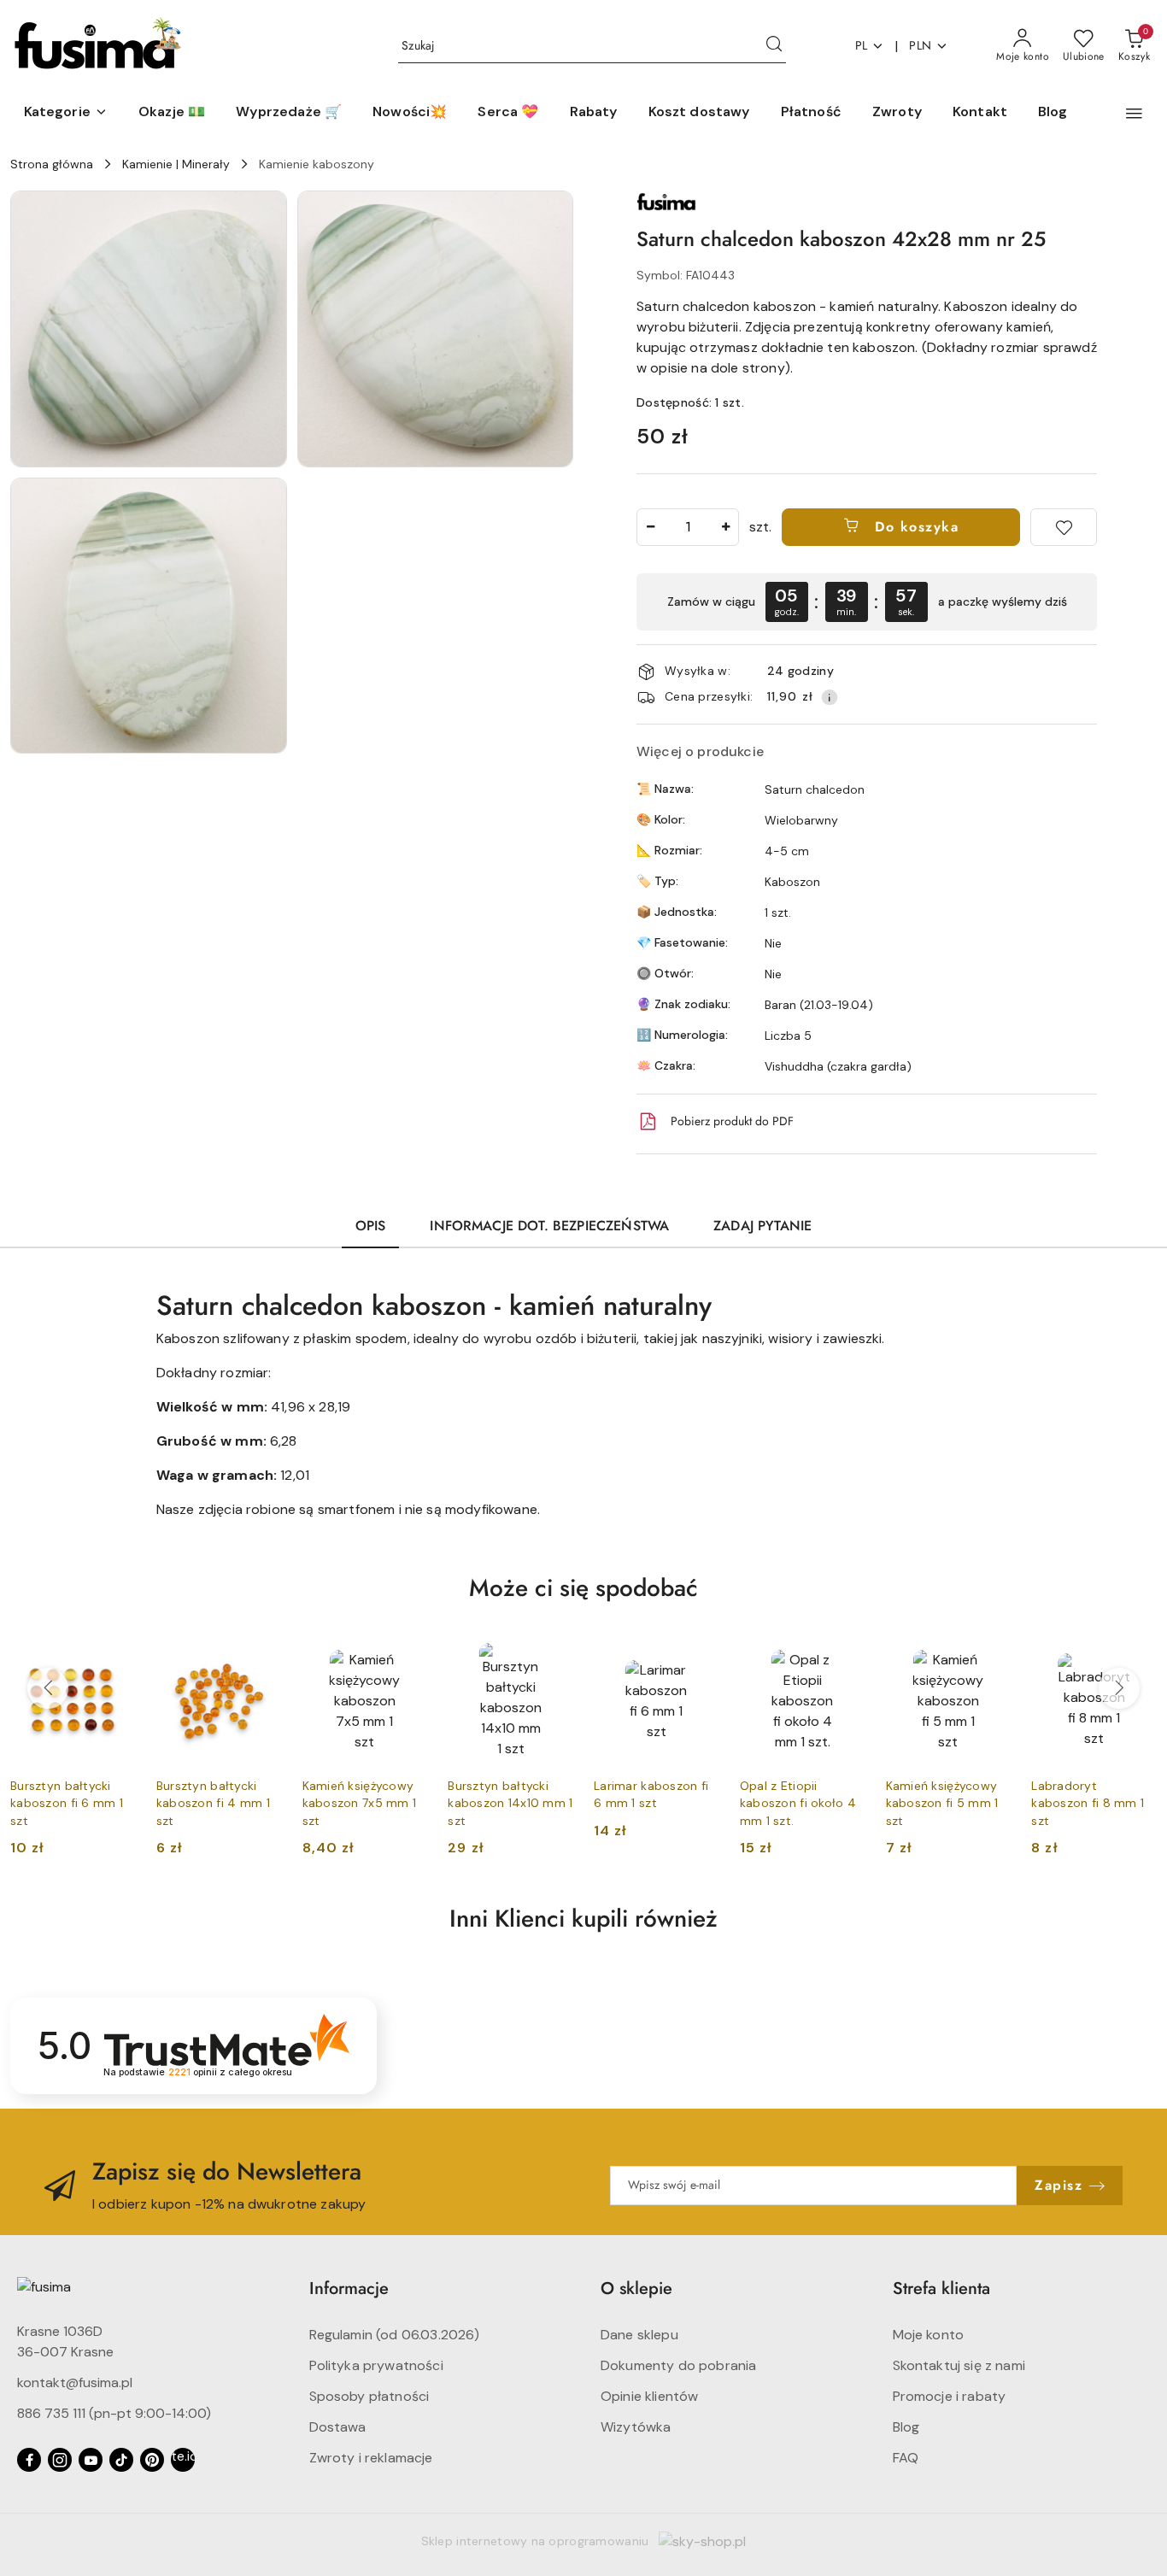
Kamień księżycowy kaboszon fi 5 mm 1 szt (942, 1803)
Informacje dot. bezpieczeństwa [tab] (549, 1226)
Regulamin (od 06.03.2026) (395, 2335)
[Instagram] (60, 2460)
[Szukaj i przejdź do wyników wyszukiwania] (774, 46)
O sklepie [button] (636, 2288)
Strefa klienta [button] (941, 2288)
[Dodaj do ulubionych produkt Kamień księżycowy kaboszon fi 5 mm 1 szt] (991, 1658)
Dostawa (338, 2427)
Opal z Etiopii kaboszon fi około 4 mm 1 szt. (798, 1803)
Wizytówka (636, 2427)
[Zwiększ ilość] (725, 527)
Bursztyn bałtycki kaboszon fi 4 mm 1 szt (213, 1803)
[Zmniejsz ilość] (650, 527)
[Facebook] (29, 2460)
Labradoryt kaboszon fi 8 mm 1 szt (1088, 1803)
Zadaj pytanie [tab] (762, 1226)
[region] (867, 602)
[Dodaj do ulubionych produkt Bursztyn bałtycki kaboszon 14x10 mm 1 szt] (554, 1658)
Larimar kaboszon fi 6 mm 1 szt (651, 1794)
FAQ (906, 2458)
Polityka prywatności (376, 2365)
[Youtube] (91, 2460)
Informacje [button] (349, 2288)
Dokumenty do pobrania (678, 2365)
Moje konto (929, 2335)
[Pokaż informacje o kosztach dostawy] (830, 697)
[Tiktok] (121, 2460)
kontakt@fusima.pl (75, 2382)
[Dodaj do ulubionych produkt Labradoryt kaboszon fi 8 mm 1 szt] (1137, 1658)
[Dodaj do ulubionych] (1064, 527)
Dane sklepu (639, 2335)
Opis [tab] (371, 1226)
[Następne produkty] (1119, 1688)
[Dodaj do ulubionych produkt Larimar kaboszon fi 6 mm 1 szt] (700, 1658)
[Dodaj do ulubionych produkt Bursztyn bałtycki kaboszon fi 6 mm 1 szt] (116, 1658)
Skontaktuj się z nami (959, 2365)
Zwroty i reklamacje (371, 2458)
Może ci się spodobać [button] (583, 1588)
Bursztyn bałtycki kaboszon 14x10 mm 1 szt (510, 1803)
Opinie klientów (649, 2396)
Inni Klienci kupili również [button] (583, 1919)
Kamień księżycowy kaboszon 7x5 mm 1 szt (360, 1803)
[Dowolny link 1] (183, 2460)
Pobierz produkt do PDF (732, 1121)
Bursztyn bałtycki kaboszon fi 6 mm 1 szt (67, 1803)
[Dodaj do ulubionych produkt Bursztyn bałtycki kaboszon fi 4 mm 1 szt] (262, 1658)
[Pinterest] (152, 2460)
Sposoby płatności (369, 2396)
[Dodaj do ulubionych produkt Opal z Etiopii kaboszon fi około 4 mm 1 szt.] (846, 1658)
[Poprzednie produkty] (48, 1688)
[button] (66, 113)
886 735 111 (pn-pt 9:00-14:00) (114, 2413)
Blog (906, 2427)
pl (862, 45)
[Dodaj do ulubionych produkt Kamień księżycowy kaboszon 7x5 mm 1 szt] (408, 1658)
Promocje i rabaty (950, 2396)
